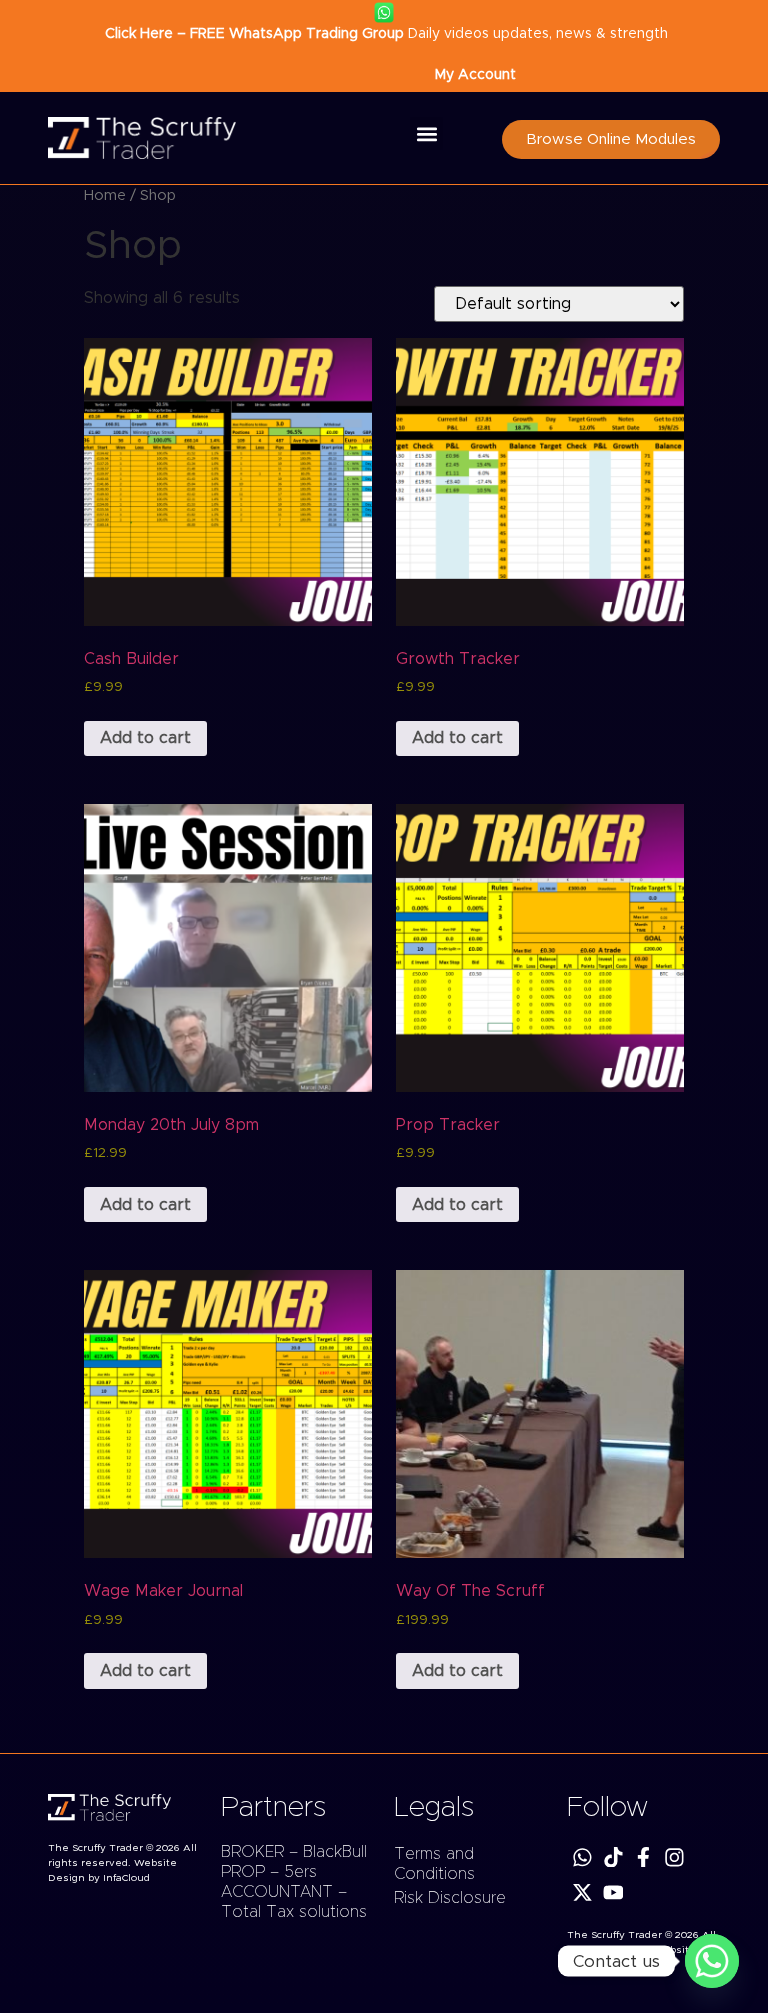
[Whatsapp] (582, 1857)
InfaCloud (126, 1878)
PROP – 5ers (269, 1872)
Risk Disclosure (450, 1898)
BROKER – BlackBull (294, 1852)
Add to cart (145, 738)
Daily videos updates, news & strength (384, 34)
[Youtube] (613, 1892)
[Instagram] (674, 1857)
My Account (475, 75)
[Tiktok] (613, 1857)
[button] (426, 133)
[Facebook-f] (643, 1857)
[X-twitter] (582, 1892)
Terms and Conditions (434, 1864)
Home (105, 195)
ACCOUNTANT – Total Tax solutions (294, 1902)
